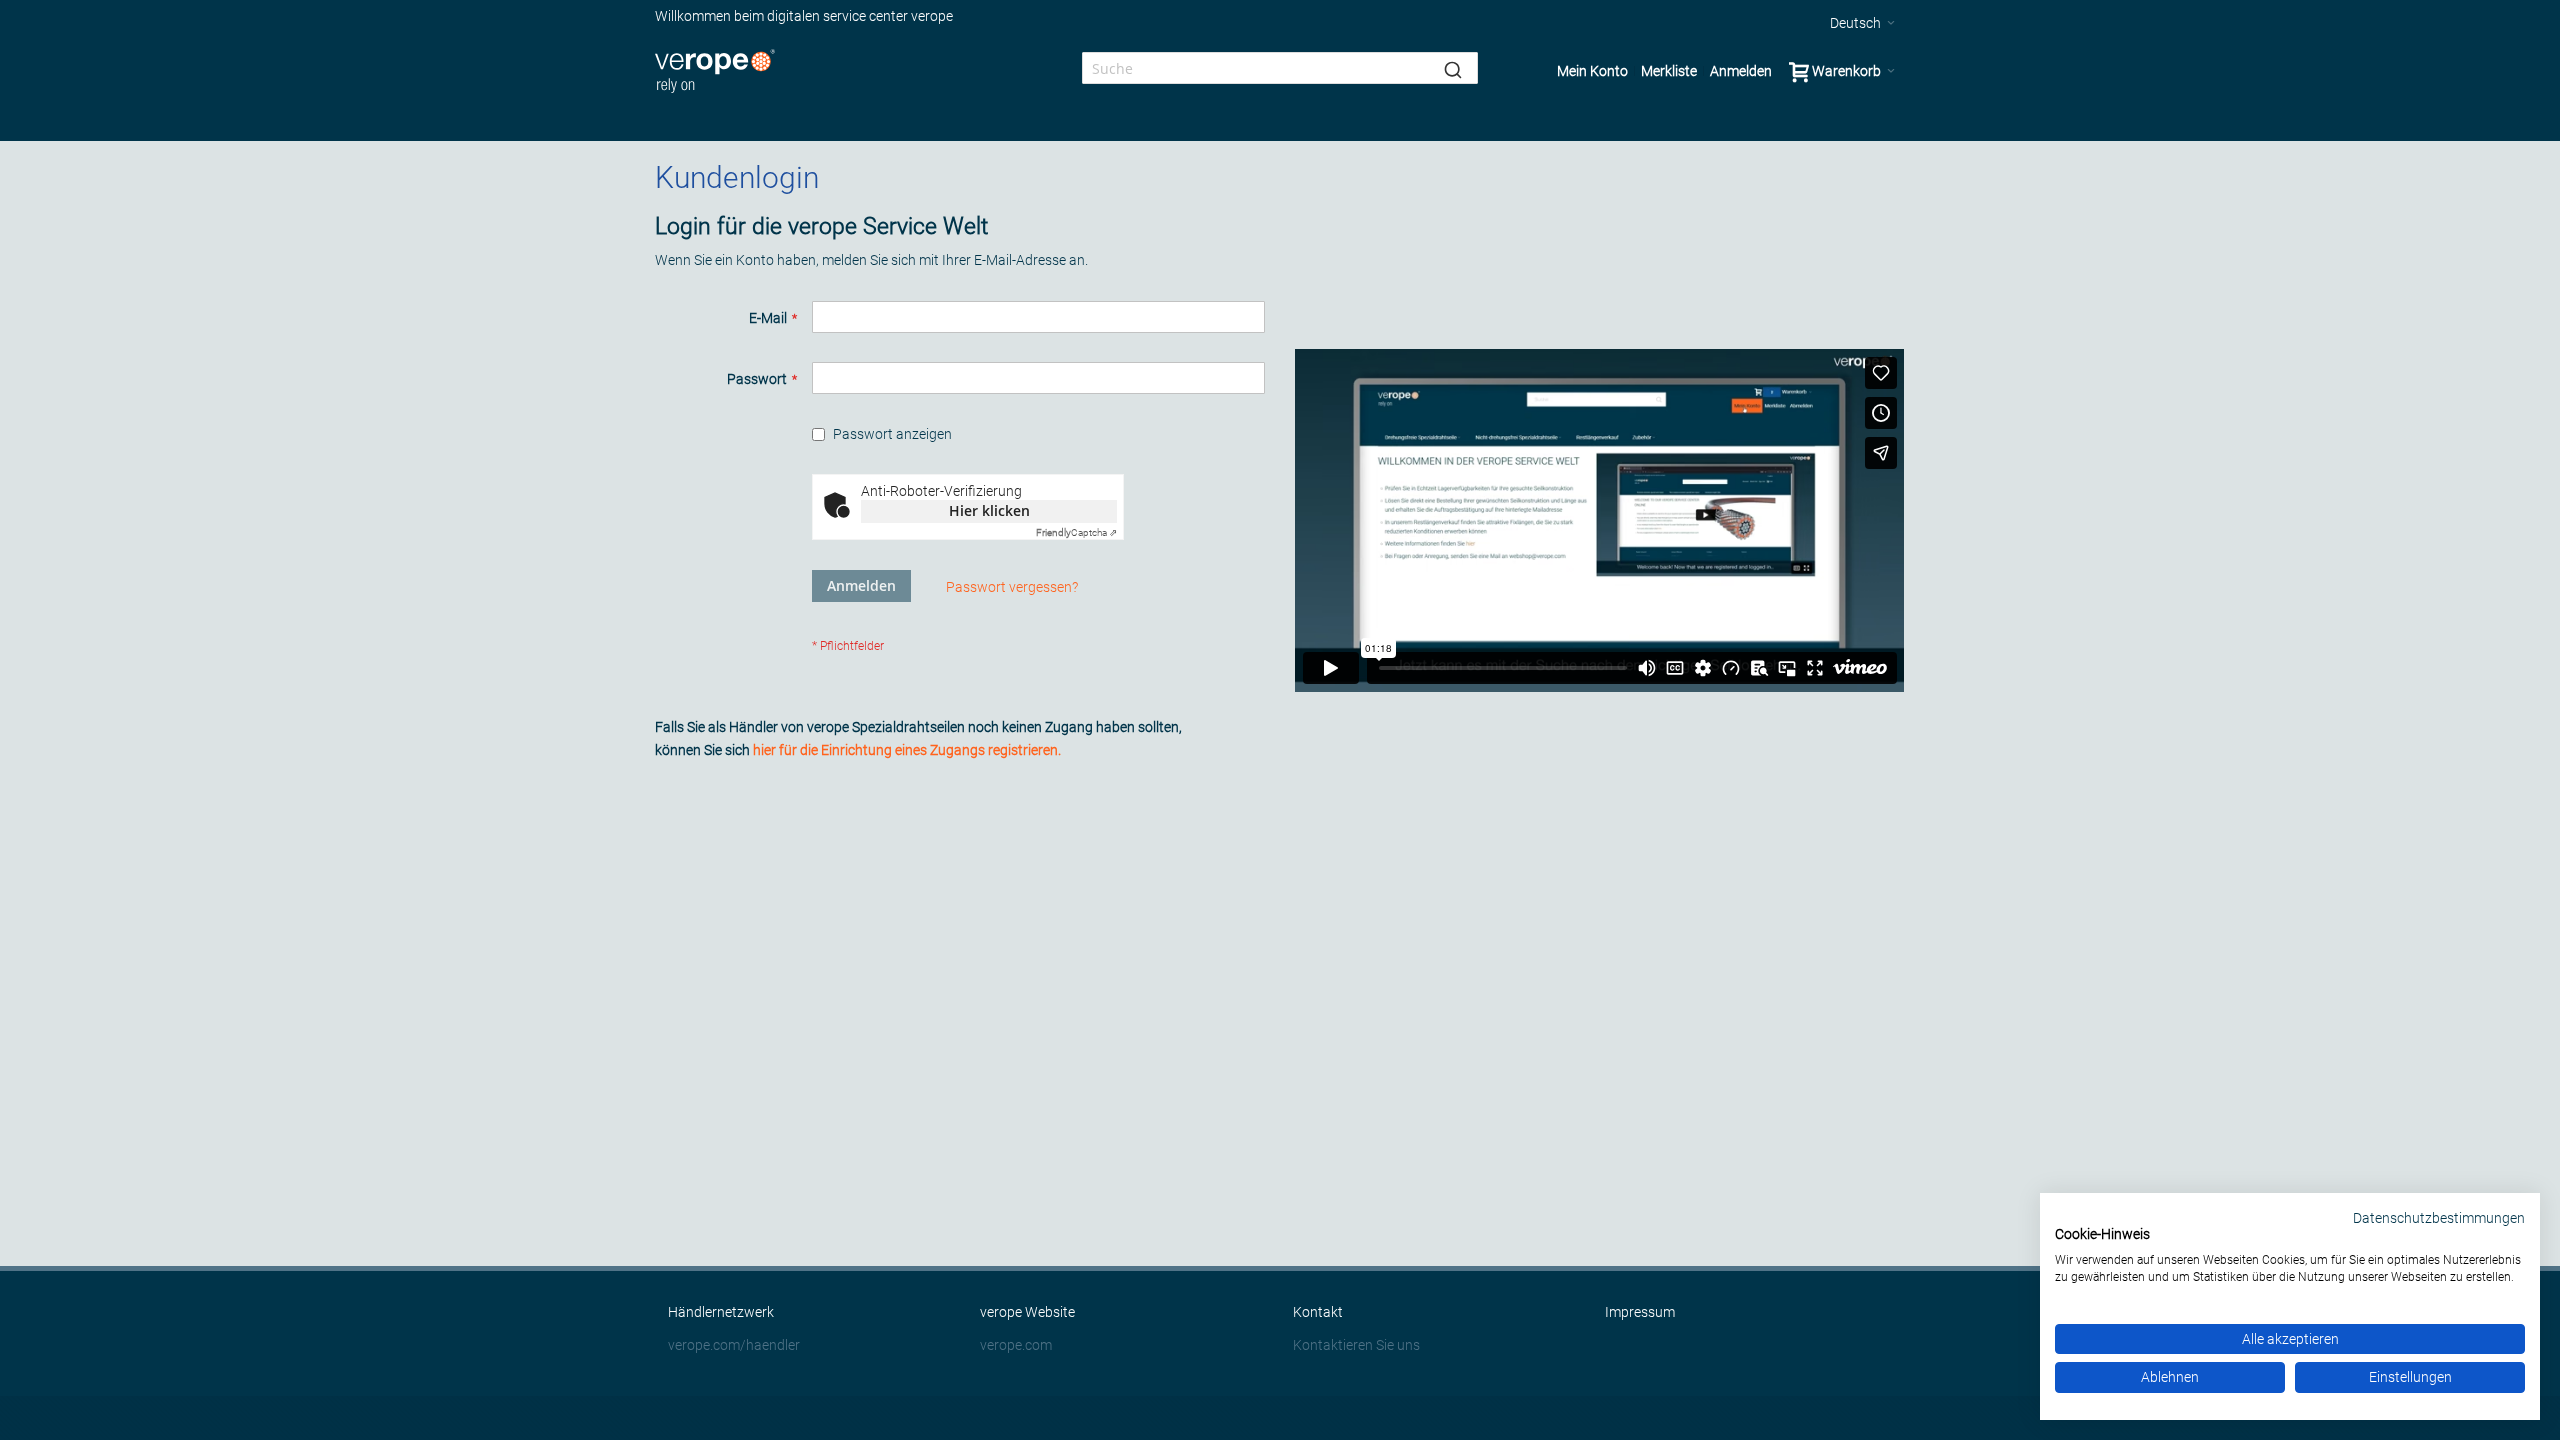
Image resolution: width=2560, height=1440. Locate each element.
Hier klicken (989, 510)
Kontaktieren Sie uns (1356, 1345)
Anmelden (1741, 71)
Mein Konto (1592, 71)
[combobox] (1280, 68)
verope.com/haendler (734, 1345)
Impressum (1640, 1312)
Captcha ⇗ (1076, 532)
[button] (1862, 23)
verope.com (1016, 1345)
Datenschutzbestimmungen (2439, 1218)
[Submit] (1453, 68)
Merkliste (1669, 71)
